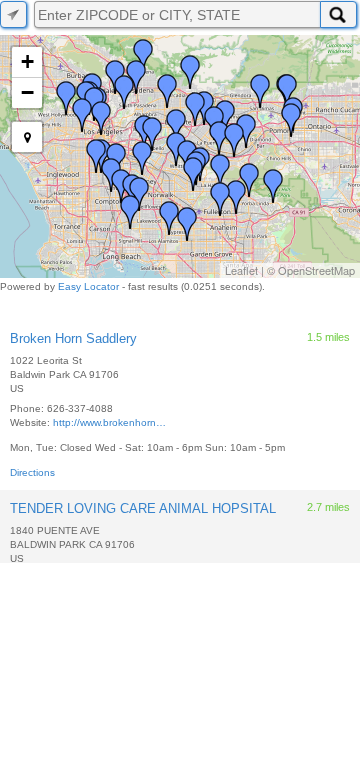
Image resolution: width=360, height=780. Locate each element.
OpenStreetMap (316, 270)
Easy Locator (88, 286)
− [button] (27, 92)
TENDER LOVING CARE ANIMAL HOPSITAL (143, 508)
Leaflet (241, 270)
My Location (13, 14)
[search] (177, 14)
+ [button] (27, 61)
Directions (32, 472)
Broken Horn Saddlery (73, 338)
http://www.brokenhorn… (109, 422)
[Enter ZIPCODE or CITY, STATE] (338, 14)
